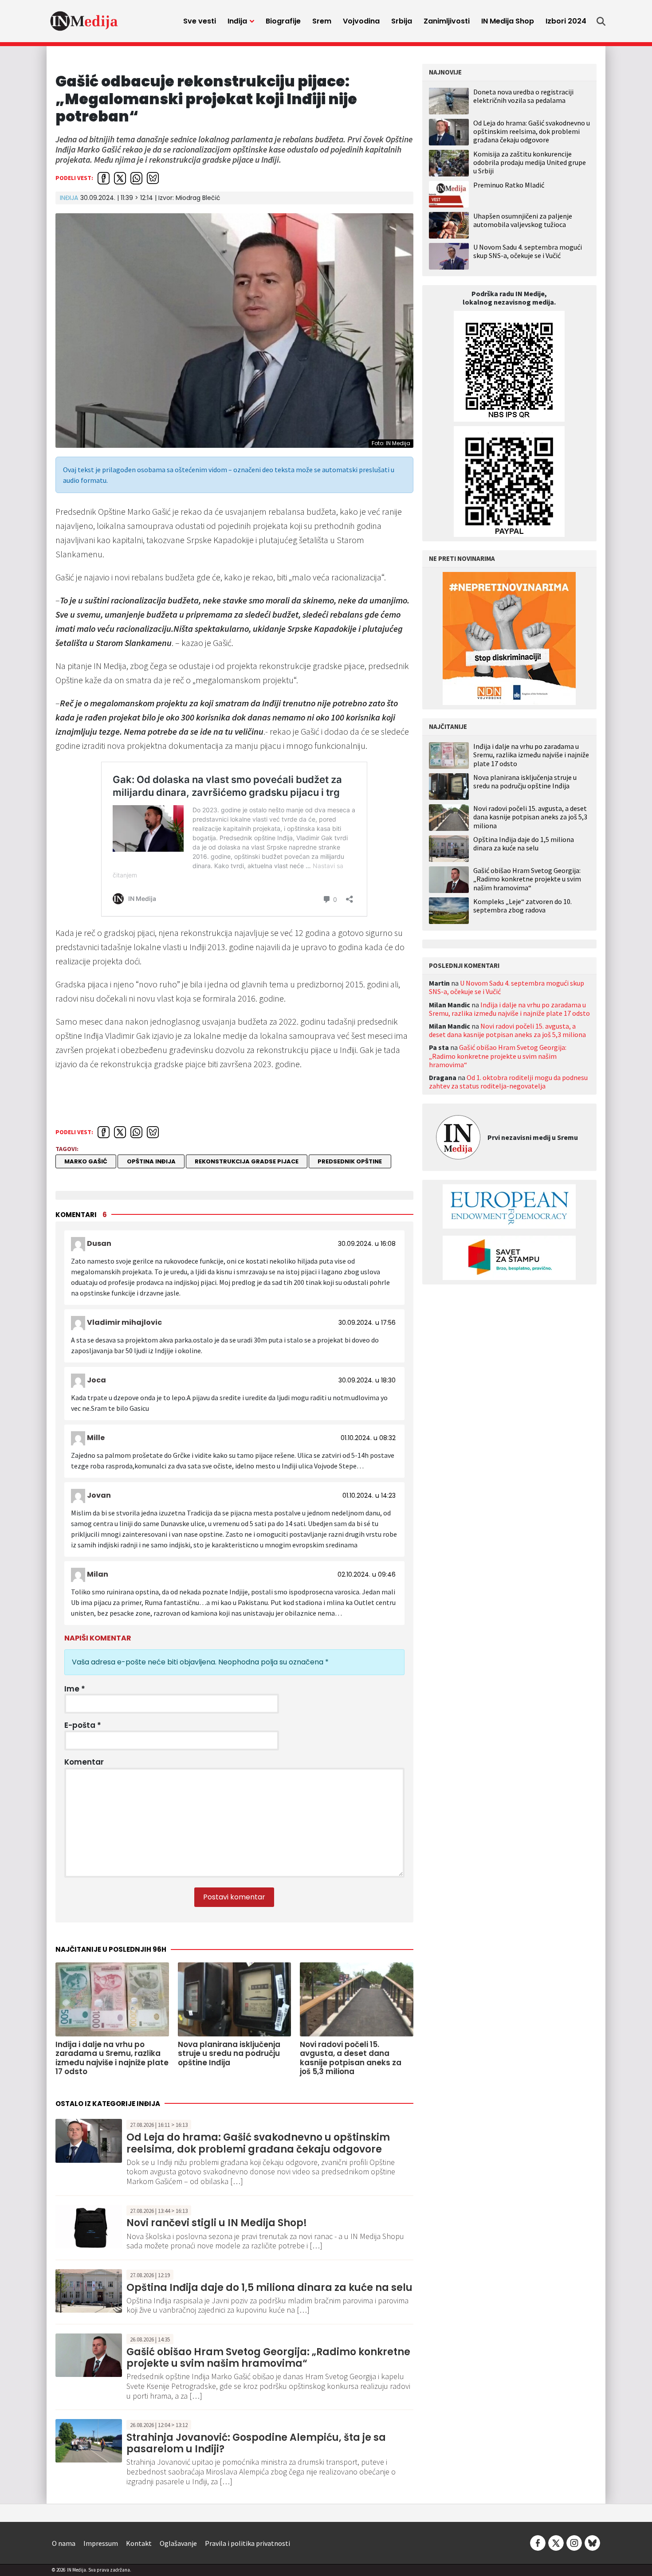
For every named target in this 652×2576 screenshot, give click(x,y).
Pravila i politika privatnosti (247, 2543)
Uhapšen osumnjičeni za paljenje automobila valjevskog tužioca (523, 220)
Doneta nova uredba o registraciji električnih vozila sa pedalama (523, 96)
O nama (64, 2543)
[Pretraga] (601, 21)
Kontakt (139, 2543)
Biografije (283, 21)
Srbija (402, 21)
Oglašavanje (178, 2543)
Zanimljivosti (447, 21)
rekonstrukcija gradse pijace (247, 1161)
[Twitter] (556, 2542)
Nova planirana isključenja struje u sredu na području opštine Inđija (525, 782)
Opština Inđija (151, 1161)
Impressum (101, 2543)
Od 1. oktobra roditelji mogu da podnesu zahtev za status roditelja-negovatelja (508, 1082)
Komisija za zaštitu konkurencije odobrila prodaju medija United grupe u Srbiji (530, 162)
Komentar (84, 1762)
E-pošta (83, 1725)
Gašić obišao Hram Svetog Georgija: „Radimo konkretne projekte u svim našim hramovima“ (268, 2358)
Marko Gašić (86, 1161)
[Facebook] (538, 2542)
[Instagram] (574, 2542)
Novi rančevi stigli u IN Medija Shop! (217, 2223)
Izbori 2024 (566, 21)
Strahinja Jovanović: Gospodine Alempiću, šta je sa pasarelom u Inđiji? (256, 2443)
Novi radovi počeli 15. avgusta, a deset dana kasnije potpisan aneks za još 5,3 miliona (530, 817)
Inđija (237, 21)
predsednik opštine (350, 1161)
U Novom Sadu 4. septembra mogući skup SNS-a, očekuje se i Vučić (528, 251)
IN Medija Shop (508, 21)
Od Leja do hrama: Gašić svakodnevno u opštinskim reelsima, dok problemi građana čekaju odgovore (258, 2143)
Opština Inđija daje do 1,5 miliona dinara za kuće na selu (269, 2288)
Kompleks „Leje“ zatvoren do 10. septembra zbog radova (522, 906)
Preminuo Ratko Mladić (509, 185)
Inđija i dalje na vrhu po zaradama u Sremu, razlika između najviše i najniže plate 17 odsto (531, 755)
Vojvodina (361, 21)
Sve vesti (200, 21)
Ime (75, 1689)
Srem (322, 21)
